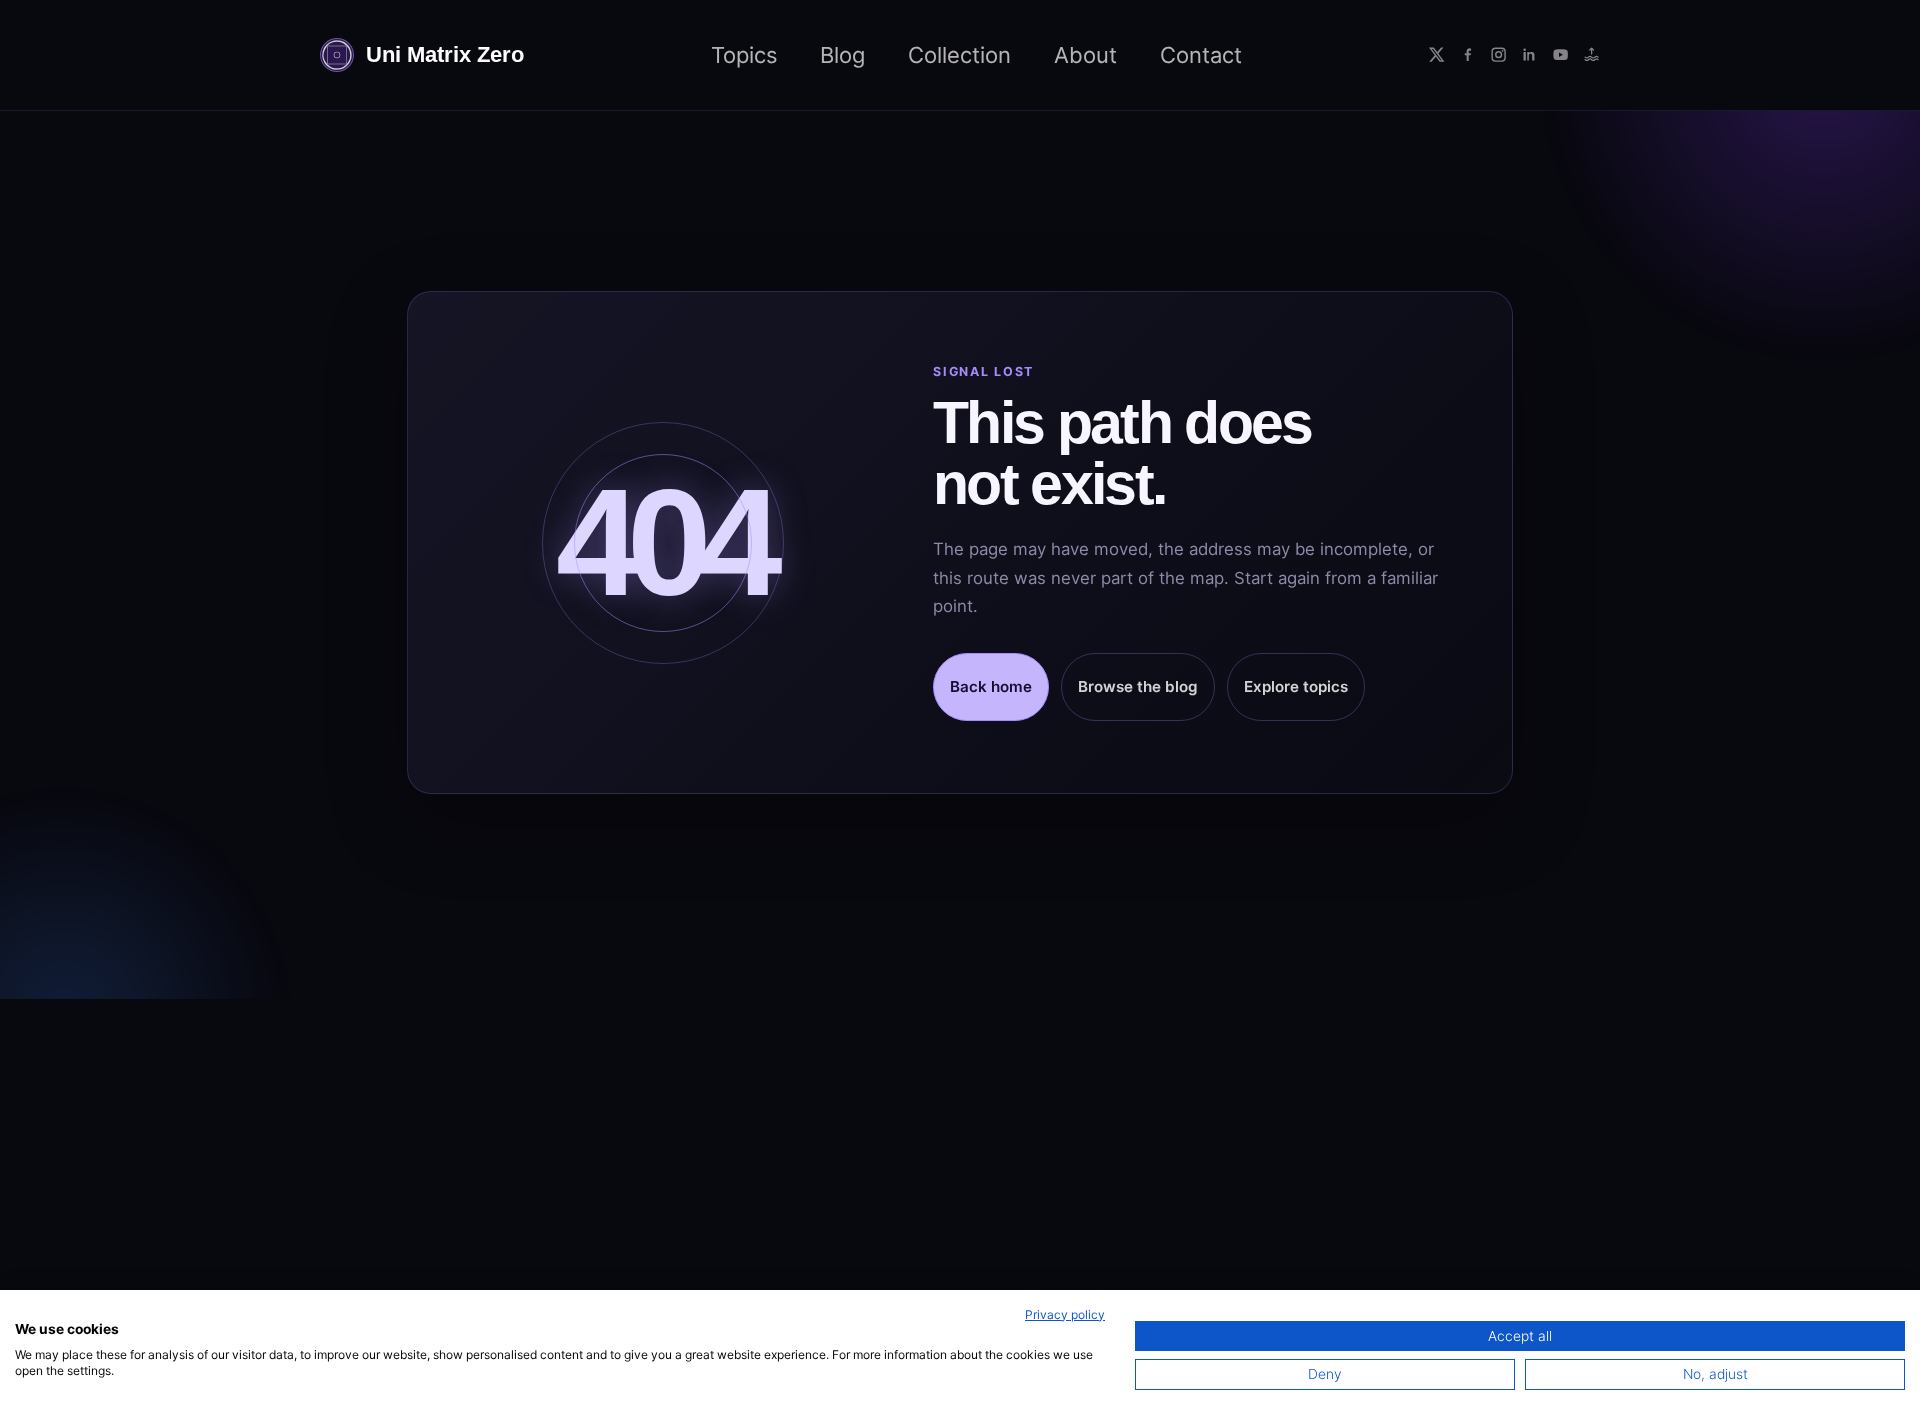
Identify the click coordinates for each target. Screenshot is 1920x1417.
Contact (1201, 55)
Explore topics (1296, 686)
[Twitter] (1436, 54)
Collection (959, 55)
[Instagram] (1498, 54)
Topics (744, 55)
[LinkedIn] (1529, 54)
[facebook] (1467, 54)
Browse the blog (1138, 686)
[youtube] (1560, 54)
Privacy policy (1065, 1314)
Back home (991, 686)
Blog (842, 55)
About (1085, 55)
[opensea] (1591, 54)
